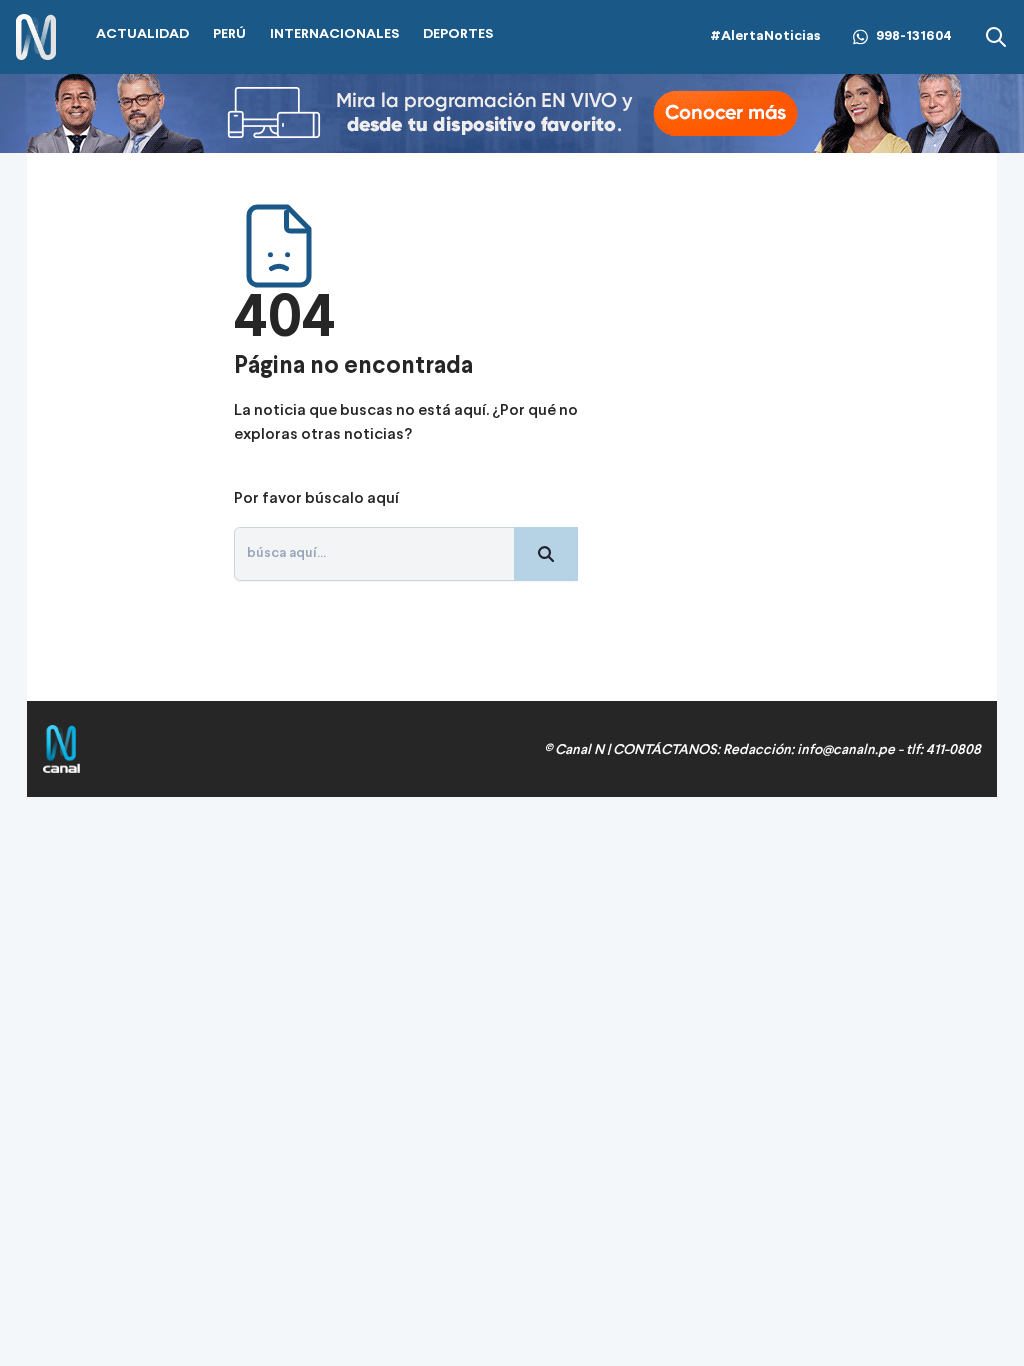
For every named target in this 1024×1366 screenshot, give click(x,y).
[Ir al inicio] (36, 37)
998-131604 (914, 36)
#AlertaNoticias (765, 36)
